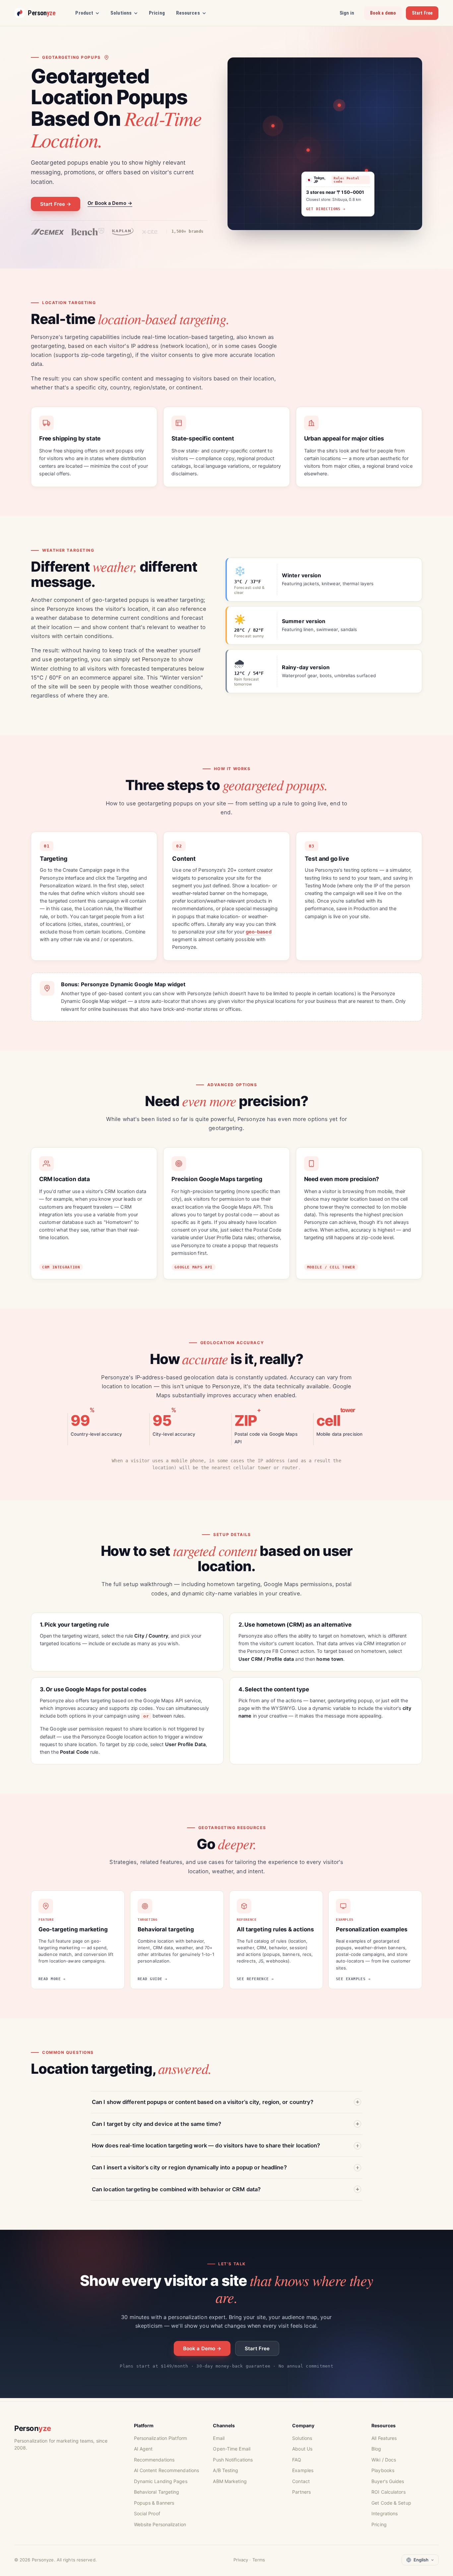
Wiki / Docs (384, 2460)
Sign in (347, 13)
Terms (259, 2560)
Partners (301, 2492)
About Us (302, 2449)
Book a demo (383, 13)
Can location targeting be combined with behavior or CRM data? (176, 2189)
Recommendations (154, 2460)
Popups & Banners (154, 2503)
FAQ (297, 2460)
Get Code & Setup (391, 2503)
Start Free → (56, 204)
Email (219, 2438)
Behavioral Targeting (157, 2492)
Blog (376, 2449)
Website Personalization (160, 2524)
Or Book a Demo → (110, 203)
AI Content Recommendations (167, 2470)
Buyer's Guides (388, 2481)
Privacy (241, 2560)
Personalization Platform (161, 2438)
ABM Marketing (230, 2481)
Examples (303, 2470)
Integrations (385, 2513)
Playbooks (383, 2470)
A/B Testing (226, 2470)
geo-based (259, 932)
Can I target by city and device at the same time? (157, 2124)
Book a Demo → (202, 2348)
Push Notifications (233, 2460)
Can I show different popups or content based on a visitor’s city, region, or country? (203, 2102)
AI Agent (143, 2449)
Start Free (422, 13)
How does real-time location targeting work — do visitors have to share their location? (206, 2145)
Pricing (157, 13)
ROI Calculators (388, 2492)
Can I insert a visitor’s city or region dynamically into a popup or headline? (189, 2167)
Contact (301, 2481)
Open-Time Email (232, 2449)
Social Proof (147, 2513)
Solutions (302, 2438)
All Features (384, 2438)
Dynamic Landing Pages (161, 2481)
